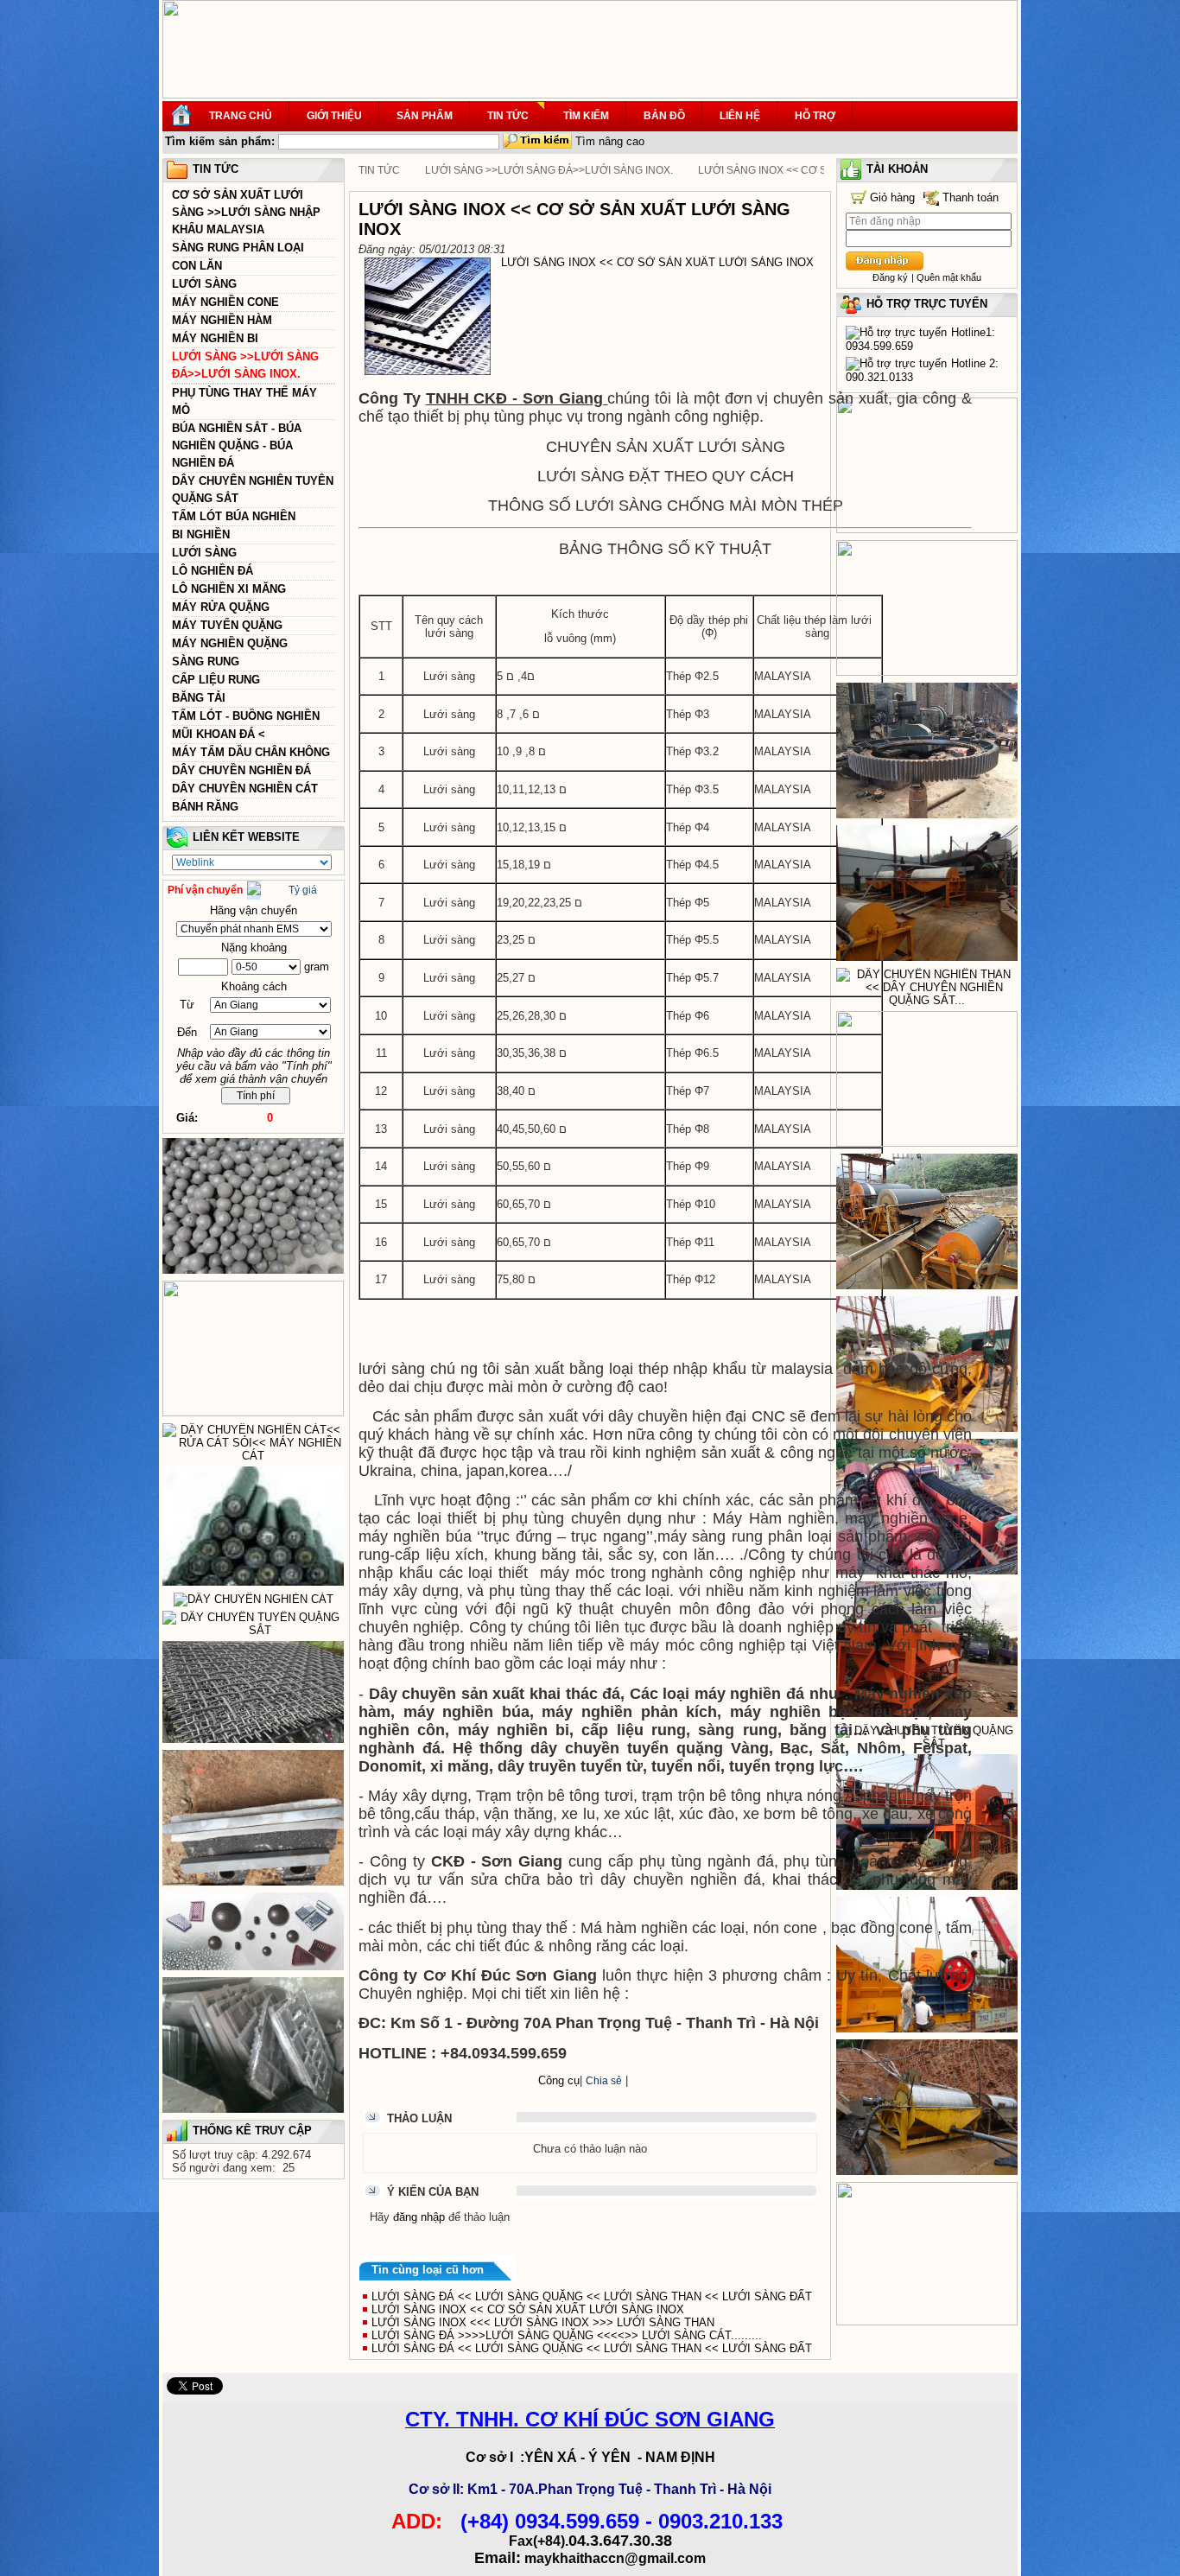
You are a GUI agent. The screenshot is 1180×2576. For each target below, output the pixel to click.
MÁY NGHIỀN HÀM (222, 320)
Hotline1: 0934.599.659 (920, 339)
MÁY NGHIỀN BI (215, 338)
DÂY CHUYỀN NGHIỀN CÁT (245, 789)
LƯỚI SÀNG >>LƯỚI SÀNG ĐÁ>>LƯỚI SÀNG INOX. (549, 170)
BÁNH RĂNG (205, 807)
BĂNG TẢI (199, 698)
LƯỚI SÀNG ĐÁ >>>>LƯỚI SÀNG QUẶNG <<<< (567, 2335)
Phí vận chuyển (205, 890)
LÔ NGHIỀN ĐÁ (213, 571)
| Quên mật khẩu (946, 277)
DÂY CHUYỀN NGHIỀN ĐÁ (241, 770)
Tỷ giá (303, 890)
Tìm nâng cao (610, 141)
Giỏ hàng (892, 197)
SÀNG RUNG (206, 661)
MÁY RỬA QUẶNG (221, 607)
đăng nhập (419, 2217)
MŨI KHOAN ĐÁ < (219, 734)
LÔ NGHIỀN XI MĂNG (229, 589)
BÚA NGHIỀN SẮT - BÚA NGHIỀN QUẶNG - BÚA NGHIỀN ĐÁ (237, 445)
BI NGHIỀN (201, 534)
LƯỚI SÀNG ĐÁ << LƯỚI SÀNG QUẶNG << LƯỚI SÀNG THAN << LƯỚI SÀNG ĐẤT (592, 2296)
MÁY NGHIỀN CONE (225, 302)
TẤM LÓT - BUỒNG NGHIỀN (246, 716)
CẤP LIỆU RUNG (216, 680)
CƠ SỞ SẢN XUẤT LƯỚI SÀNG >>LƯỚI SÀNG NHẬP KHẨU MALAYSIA (246, 212)
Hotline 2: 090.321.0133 (922, 370)
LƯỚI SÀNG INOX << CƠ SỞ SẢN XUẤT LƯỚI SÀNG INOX (528, 2309)
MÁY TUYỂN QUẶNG (227, 625)
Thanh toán (971, 197)
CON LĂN (197, 266)
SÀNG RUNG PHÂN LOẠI (238, 248)
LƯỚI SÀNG (204, 284)
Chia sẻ (604, 2081)
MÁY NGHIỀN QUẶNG (230, 643)
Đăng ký (890, 277)
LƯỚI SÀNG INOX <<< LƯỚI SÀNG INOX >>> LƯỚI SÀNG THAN (543, 2322)
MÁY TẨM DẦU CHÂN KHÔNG (251, 752)
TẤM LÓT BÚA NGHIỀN (234, 516)
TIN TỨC (379, 170)
